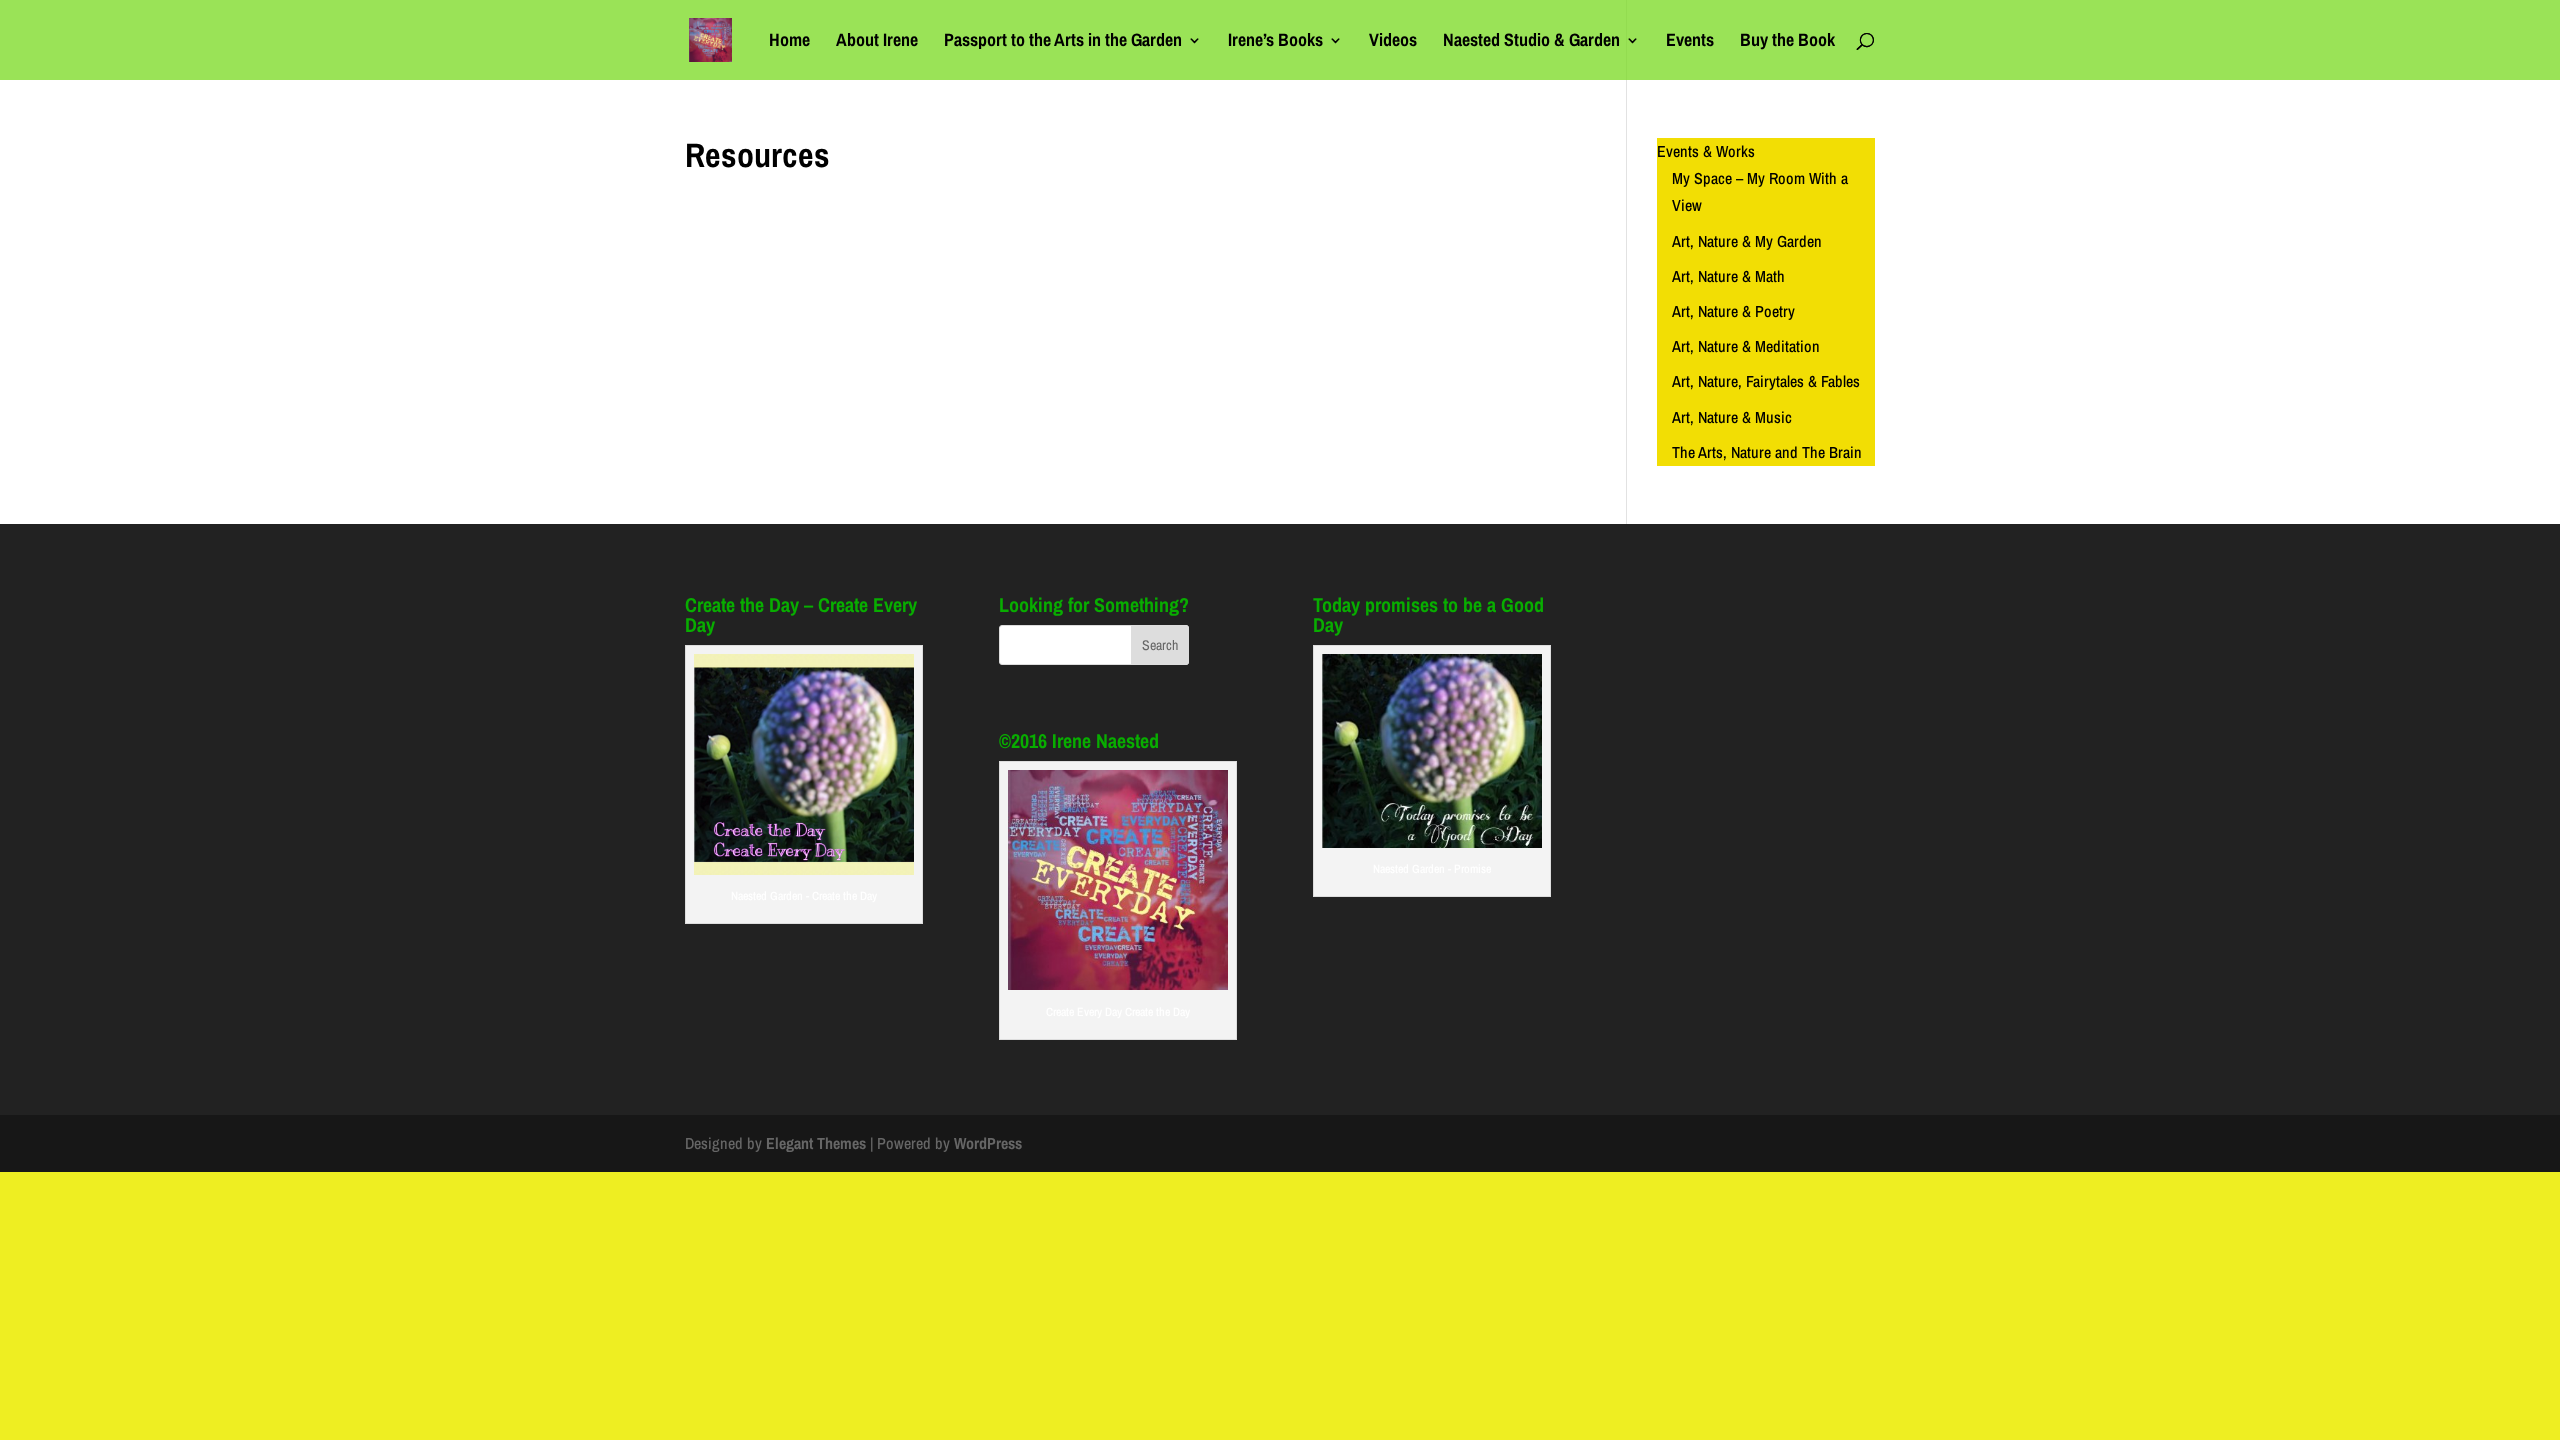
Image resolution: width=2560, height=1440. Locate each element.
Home (789, 42)
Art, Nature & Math (1728, 276)
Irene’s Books (1275, 42)
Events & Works (1706, 151)
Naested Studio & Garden (1531, 42)
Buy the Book (1787, 42)
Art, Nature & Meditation (1746, 346)
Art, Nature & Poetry (1733, 311)
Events (1690, 42)
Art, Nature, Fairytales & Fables (1766, 381)
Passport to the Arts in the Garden (1063, 42)
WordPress (988, 1143)
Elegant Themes (816, 1143)
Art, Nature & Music (1732, 417)
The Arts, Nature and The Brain (1767, 452)
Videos (1393, 42)
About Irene (877, 42)
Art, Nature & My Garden (1747, 241)
